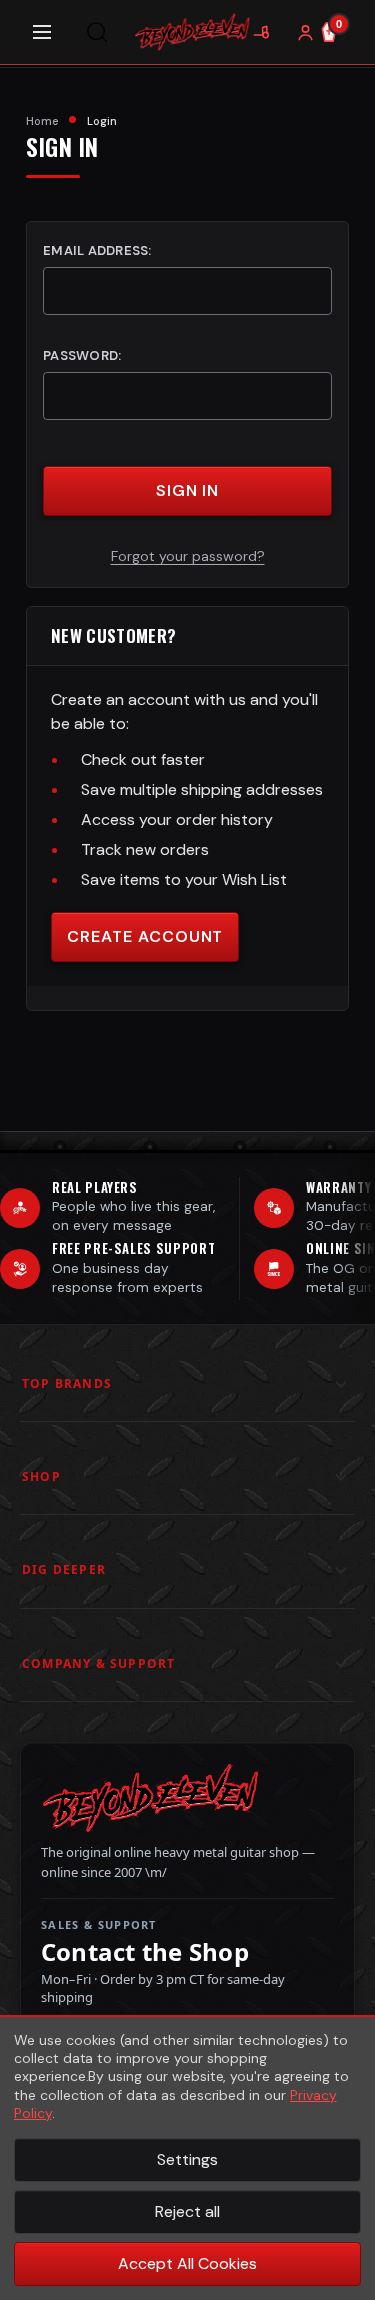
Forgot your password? (188, 556)
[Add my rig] (261, 32)
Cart (339, 24)
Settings (187, 2159)
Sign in (188, 490)
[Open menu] (42, 32)
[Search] (97, 32)
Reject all (187, 2211)
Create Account (145, 936)
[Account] (305, 32)
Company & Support (98, 1663)
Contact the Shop (145, 1952)
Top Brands (67, 1383)
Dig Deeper (64, 1569)
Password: (82, 355)
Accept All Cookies (187, 2263)
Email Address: (97, 250)
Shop (41, 1476)
